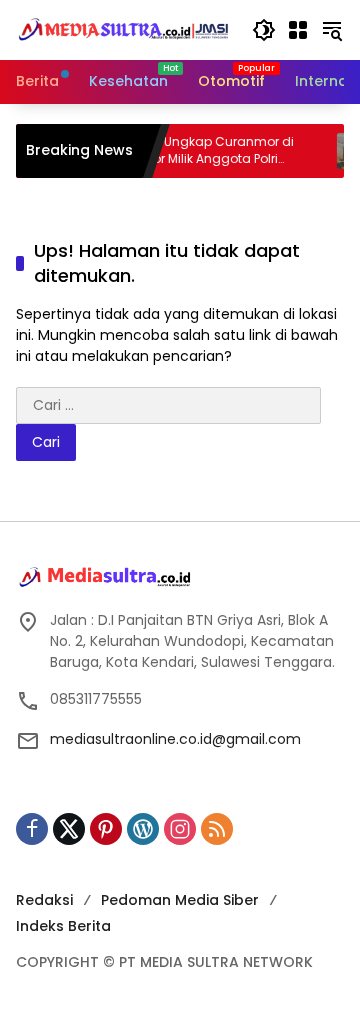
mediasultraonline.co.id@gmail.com (175, 739)
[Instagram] (180, 829)
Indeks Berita (63, 926)
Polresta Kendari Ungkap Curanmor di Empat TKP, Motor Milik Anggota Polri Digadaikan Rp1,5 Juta (168, 151)
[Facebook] (32, 829)
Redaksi (44, 900)
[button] (264, 30)
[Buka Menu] (298, 30)
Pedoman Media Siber (180, 900)
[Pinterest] (106, 829)
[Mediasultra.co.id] (124, 29)
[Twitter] (69, 829)
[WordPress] (143, 829)
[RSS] (217, 829)
